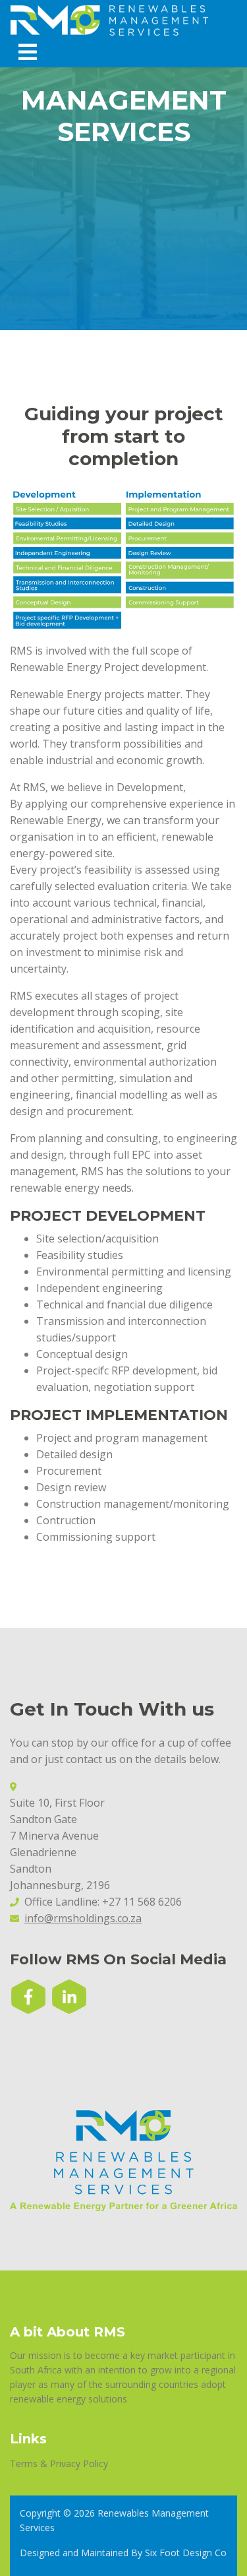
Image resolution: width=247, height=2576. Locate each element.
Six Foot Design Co (186, 2553)
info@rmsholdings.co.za (83, 1918)
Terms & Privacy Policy (59, 2463)
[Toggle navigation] (28, 52)
